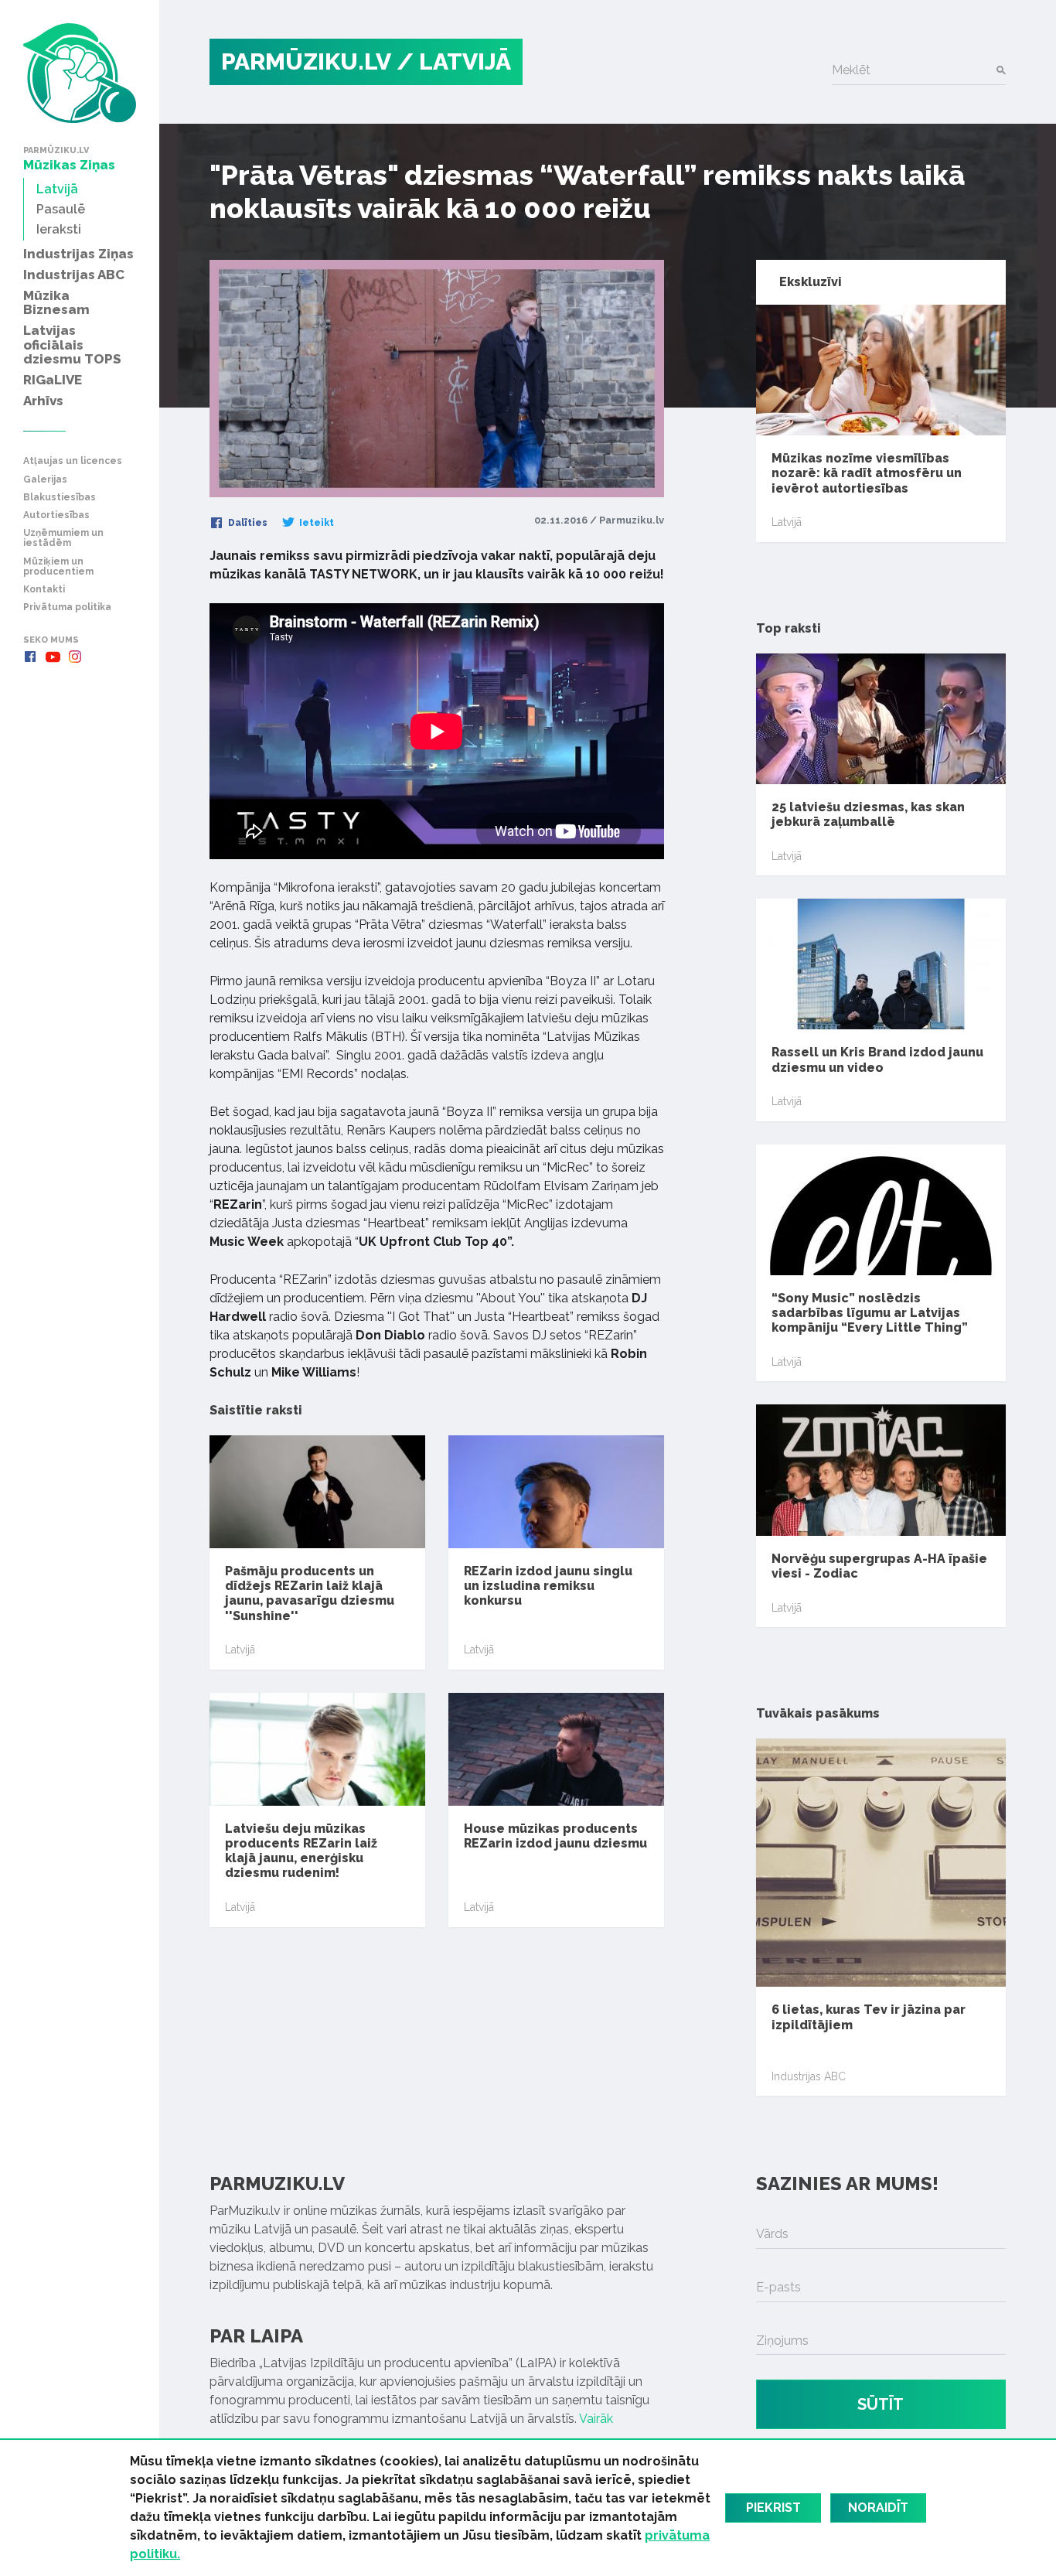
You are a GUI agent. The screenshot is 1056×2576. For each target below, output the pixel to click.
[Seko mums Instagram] (75, 657)
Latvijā (240, 1650)
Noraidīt (878, 2508)
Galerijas (45, 480)
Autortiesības (56, 515)
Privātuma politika (67, 607)
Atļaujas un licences (73, 461)
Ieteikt (315, 523)
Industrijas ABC (809, 2076)
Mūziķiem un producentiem (58, 567)
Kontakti (44, 590)
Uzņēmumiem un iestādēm (63, 538)
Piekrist (773, 2508)
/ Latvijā (454, 61)
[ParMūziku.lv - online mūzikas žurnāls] (80, 73)
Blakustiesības (60, 498)
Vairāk (596, 2419)
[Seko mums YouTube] (53, 657)
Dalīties (247, 523)
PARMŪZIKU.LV (306, 61)
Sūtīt (881, 2404)
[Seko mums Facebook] (30, 657)
